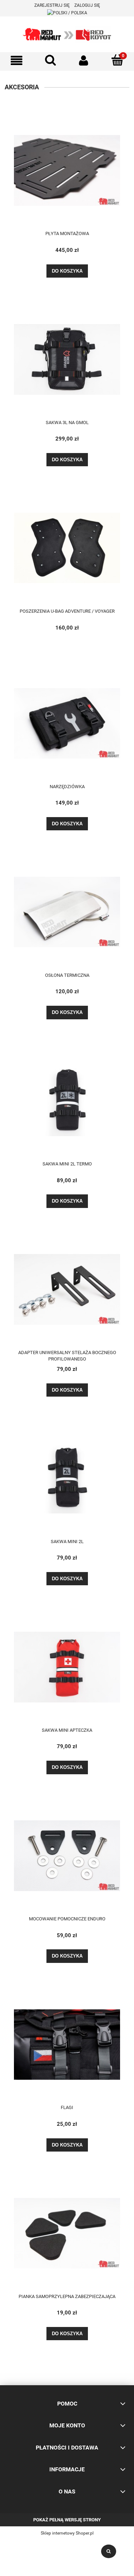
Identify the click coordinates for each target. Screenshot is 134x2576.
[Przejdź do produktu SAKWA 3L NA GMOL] (67, 359)
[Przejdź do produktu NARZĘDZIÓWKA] (67, 723)
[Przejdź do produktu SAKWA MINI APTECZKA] (67, 1667)
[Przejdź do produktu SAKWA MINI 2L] (67, 1478)
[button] (17, 61)
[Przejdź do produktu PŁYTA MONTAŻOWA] (67, 170)
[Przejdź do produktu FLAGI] (67, 2044)
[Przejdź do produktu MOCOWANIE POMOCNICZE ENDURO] (67, 1855)
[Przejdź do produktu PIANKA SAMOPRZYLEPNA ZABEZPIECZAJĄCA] (67, 2233)
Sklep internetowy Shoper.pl (67, 2533)
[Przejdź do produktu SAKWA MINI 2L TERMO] (67, 1100)
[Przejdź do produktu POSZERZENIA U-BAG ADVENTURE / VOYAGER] (67, 548)
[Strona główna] (67, 34)
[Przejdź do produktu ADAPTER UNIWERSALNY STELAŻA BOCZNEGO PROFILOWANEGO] (67, 1289)
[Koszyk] (117, 60)
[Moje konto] (84, 61)
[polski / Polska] (67, 13)
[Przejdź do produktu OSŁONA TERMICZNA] (67, 912)
